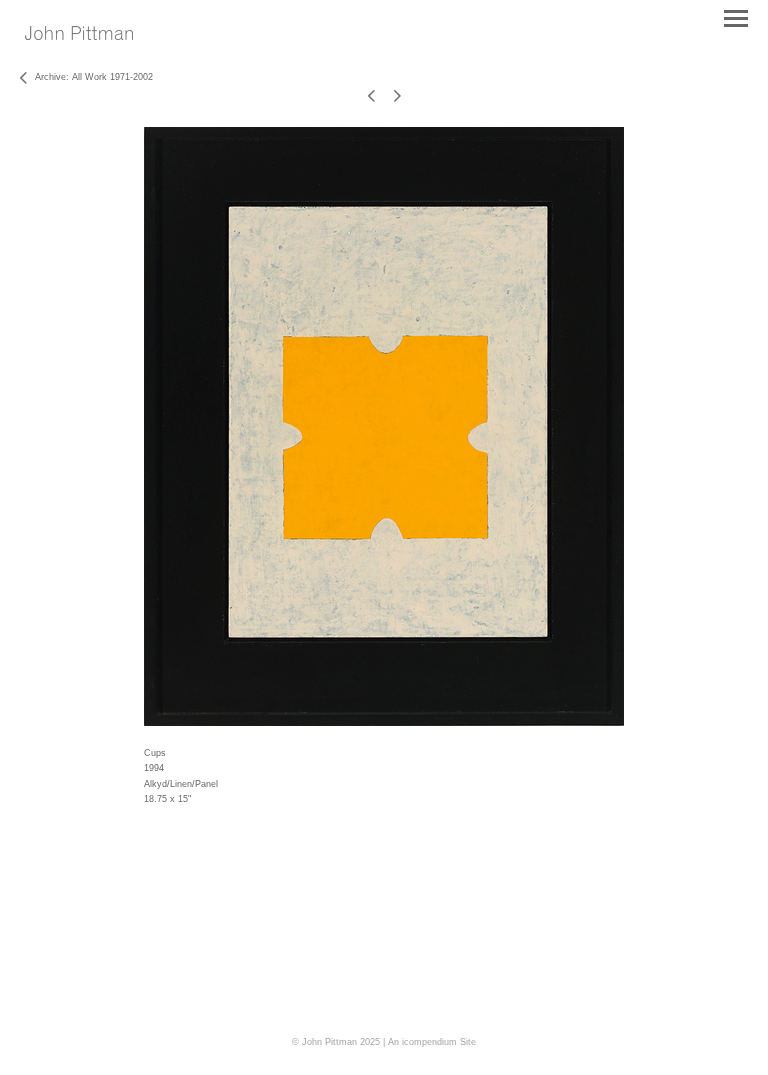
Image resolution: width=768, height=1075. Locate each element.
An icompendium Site (432, 1042)
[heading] (79, 36)
